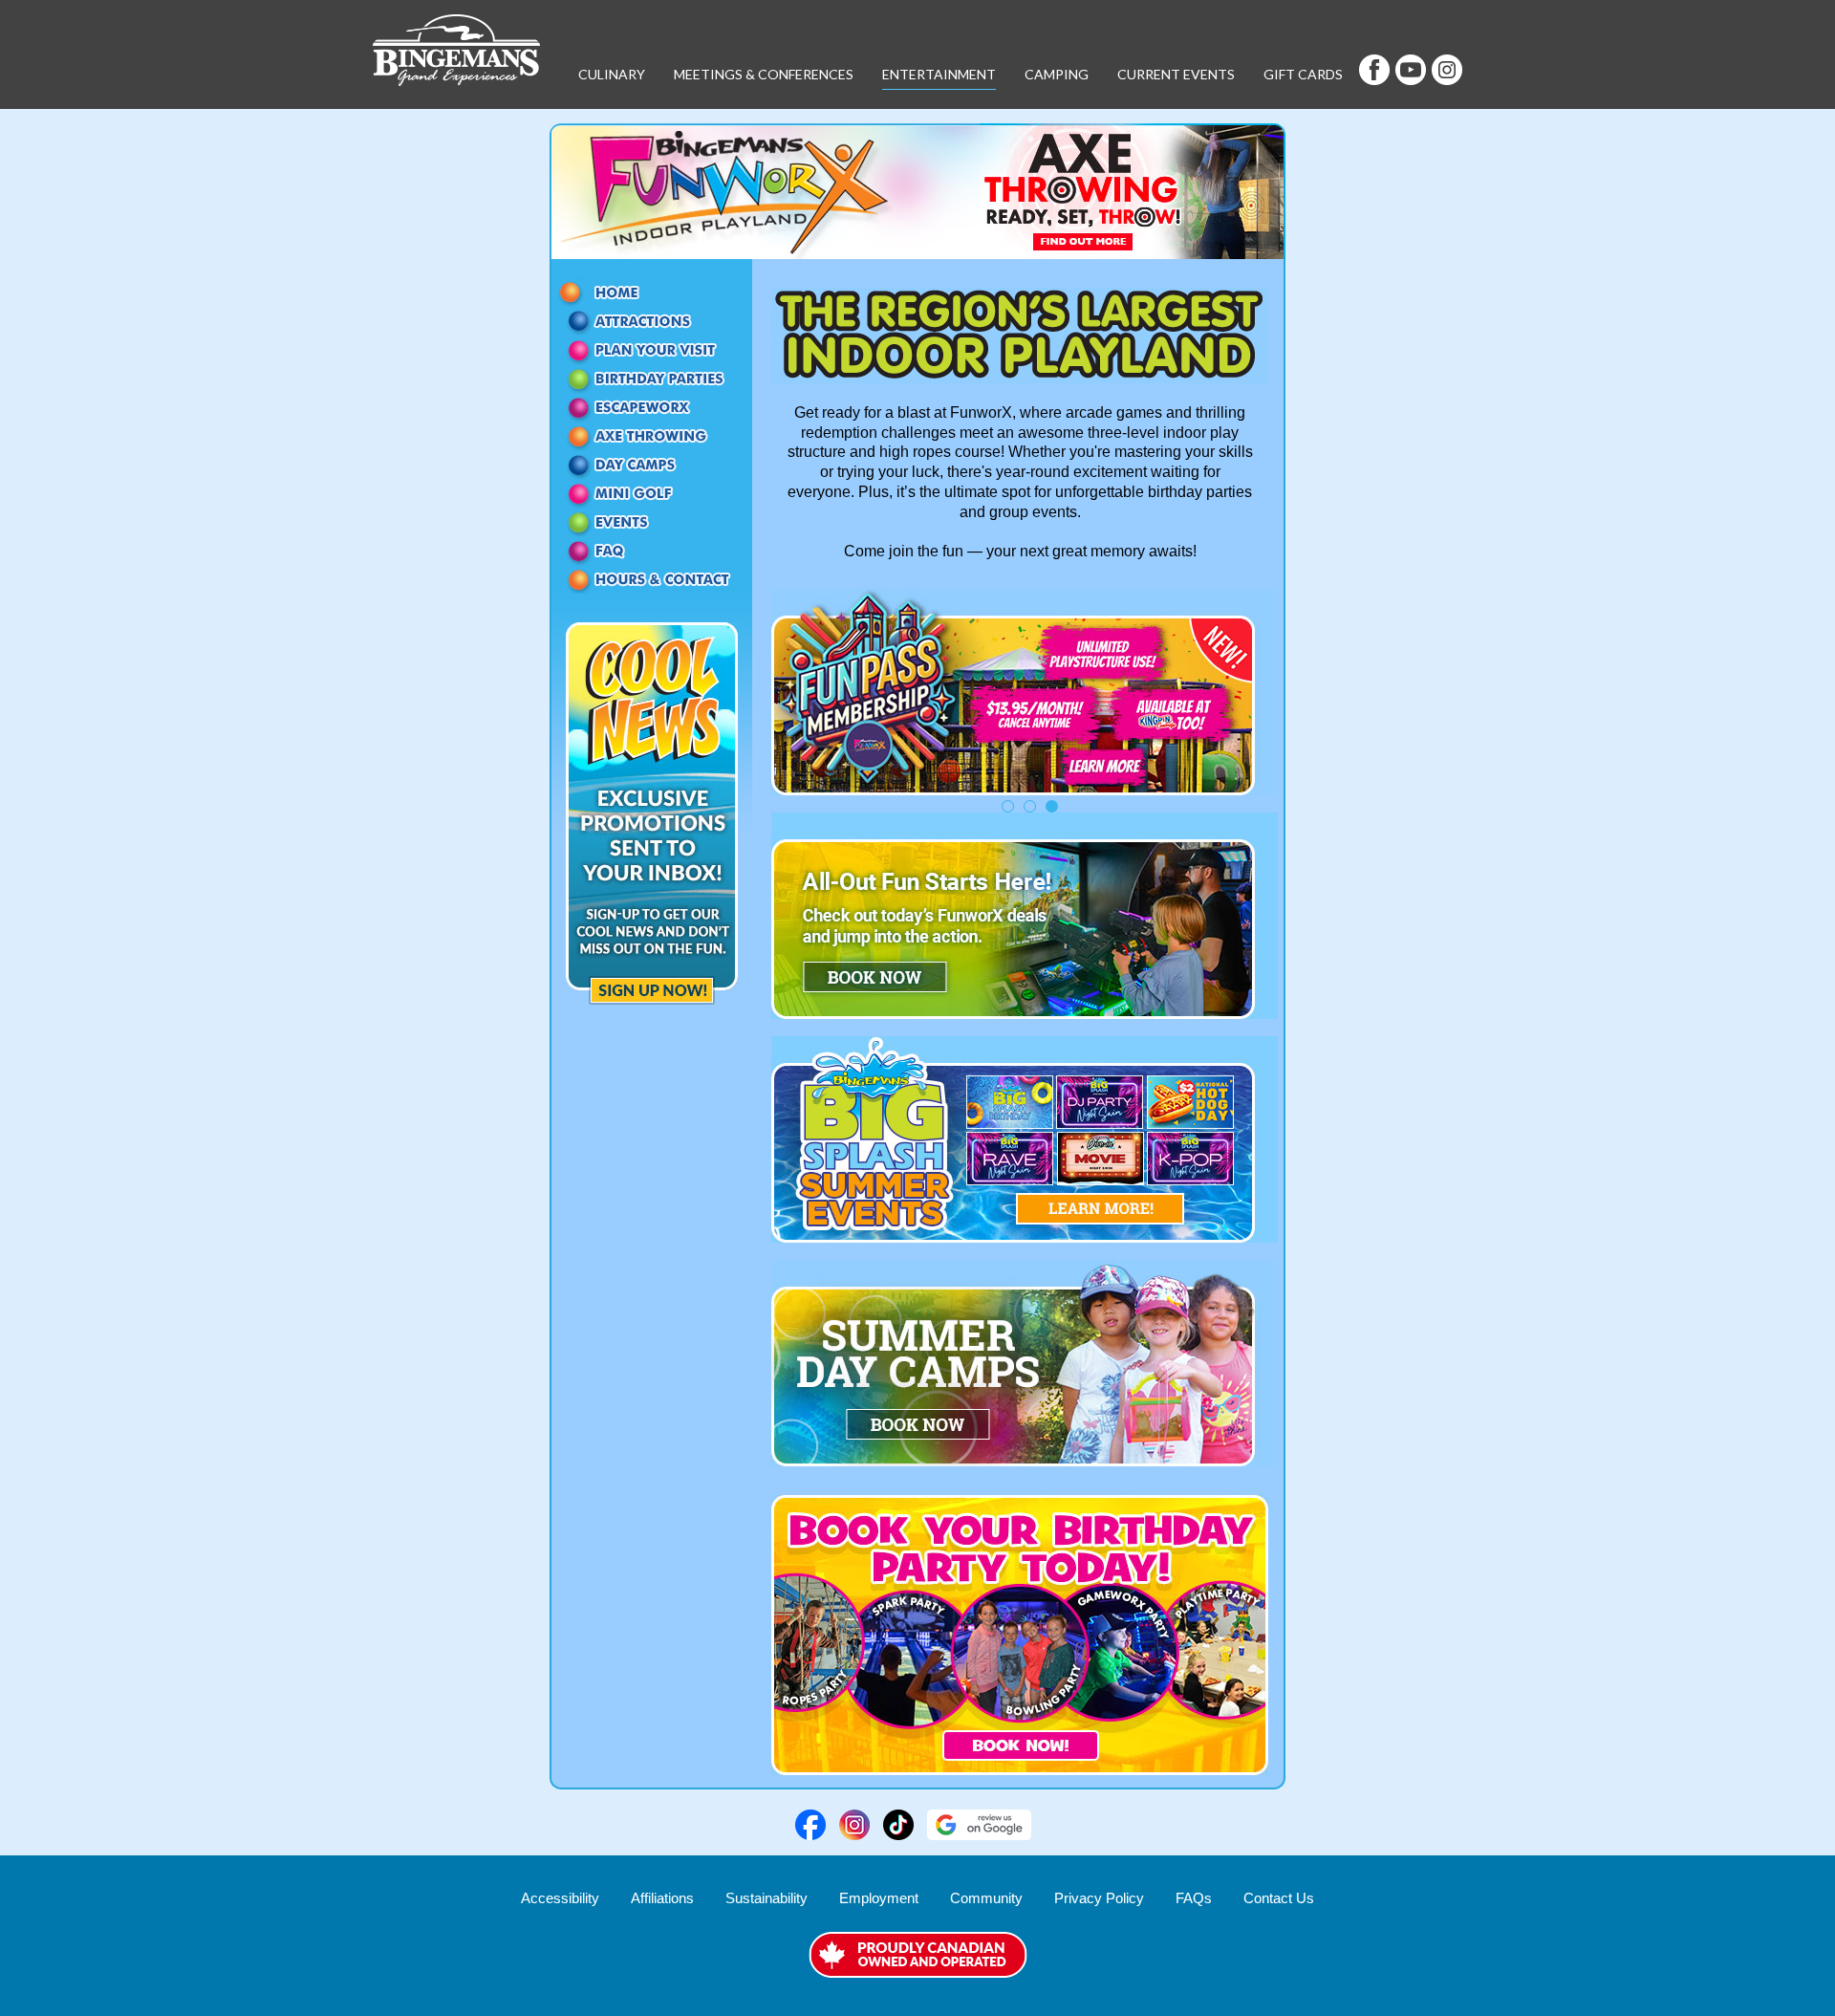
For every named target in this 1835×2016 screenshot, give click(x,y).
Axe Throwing (652, 436)
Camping (1057, 74)
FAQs (1194, 1898)
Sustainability (766, 1898)
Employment (879, 1898)
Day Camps (652, 465)
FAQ (652, 551)
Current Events (1176, 74)
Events (652, 522)
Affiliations (662, 1898)
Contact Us (652, 579)
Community (986, 1898)
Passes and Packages (652, 350)
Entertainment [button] (939, 74)
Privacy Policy (1099, 1898)
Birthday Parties (652, 379)
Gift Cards (1303, 74)
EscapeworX (652, 407)
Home (652, 293)
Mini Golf (652, 493)
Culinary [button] (612, 74)
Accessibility (560, 1898)
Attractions (652, 321)
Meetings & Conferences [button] (764, 74)
